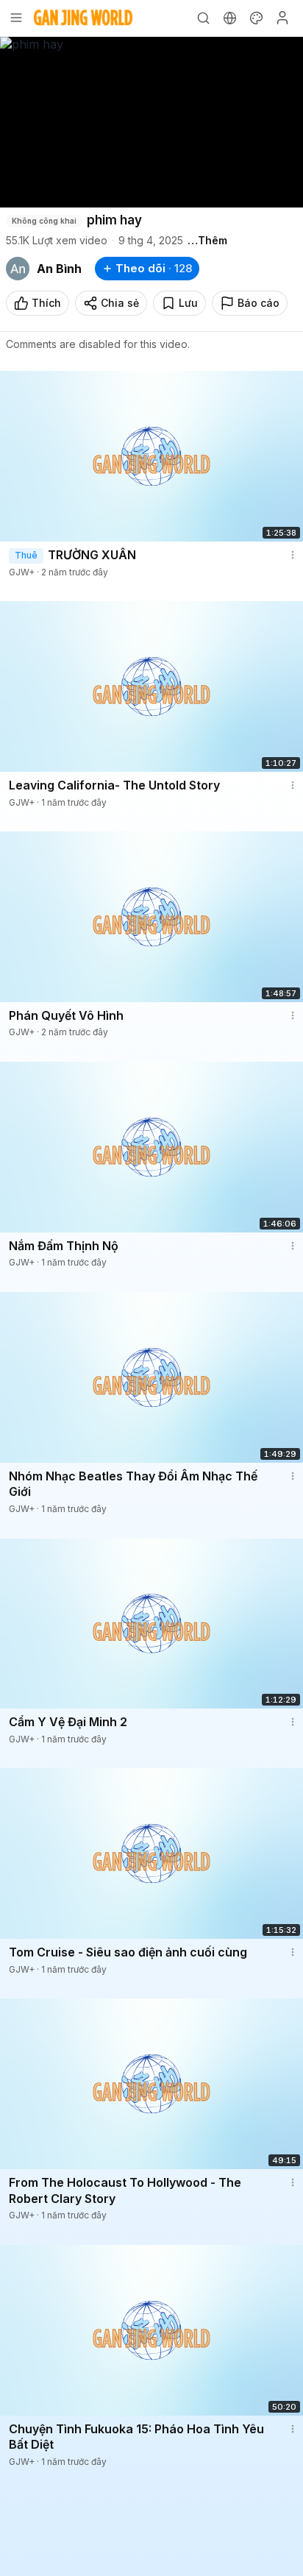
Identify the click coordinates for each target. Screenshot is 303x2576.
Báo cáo (259, 303)
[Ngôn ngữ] (229, 18)
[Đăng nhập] (282, 18)
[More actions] (293, 555)
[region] (151, 122)
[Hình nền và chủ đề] (256, 18)
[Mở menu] (16, 18)
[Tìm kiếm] (203, 18)
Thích (46, 303)
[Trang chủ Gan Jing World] (83, 18)
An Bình (59, 269)
